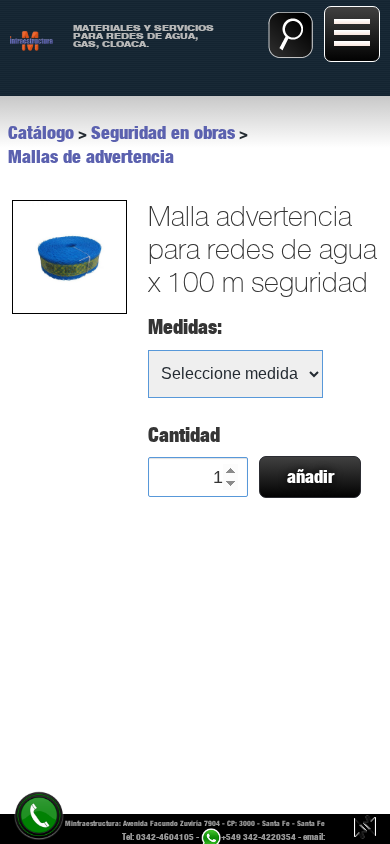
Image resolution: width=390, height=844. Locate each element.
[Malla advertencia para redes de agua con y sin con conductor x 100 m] (68, 257)
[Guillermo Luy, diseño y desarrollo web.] (365, 829)
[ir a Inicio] (31, 39)
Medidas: (185, 327)
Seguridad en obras (163, 133)
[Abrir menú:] (352, 34)
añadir (310, 477)
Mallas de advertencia (91, 157)
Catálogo (41, 133)
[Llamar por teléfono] (38, 814)
